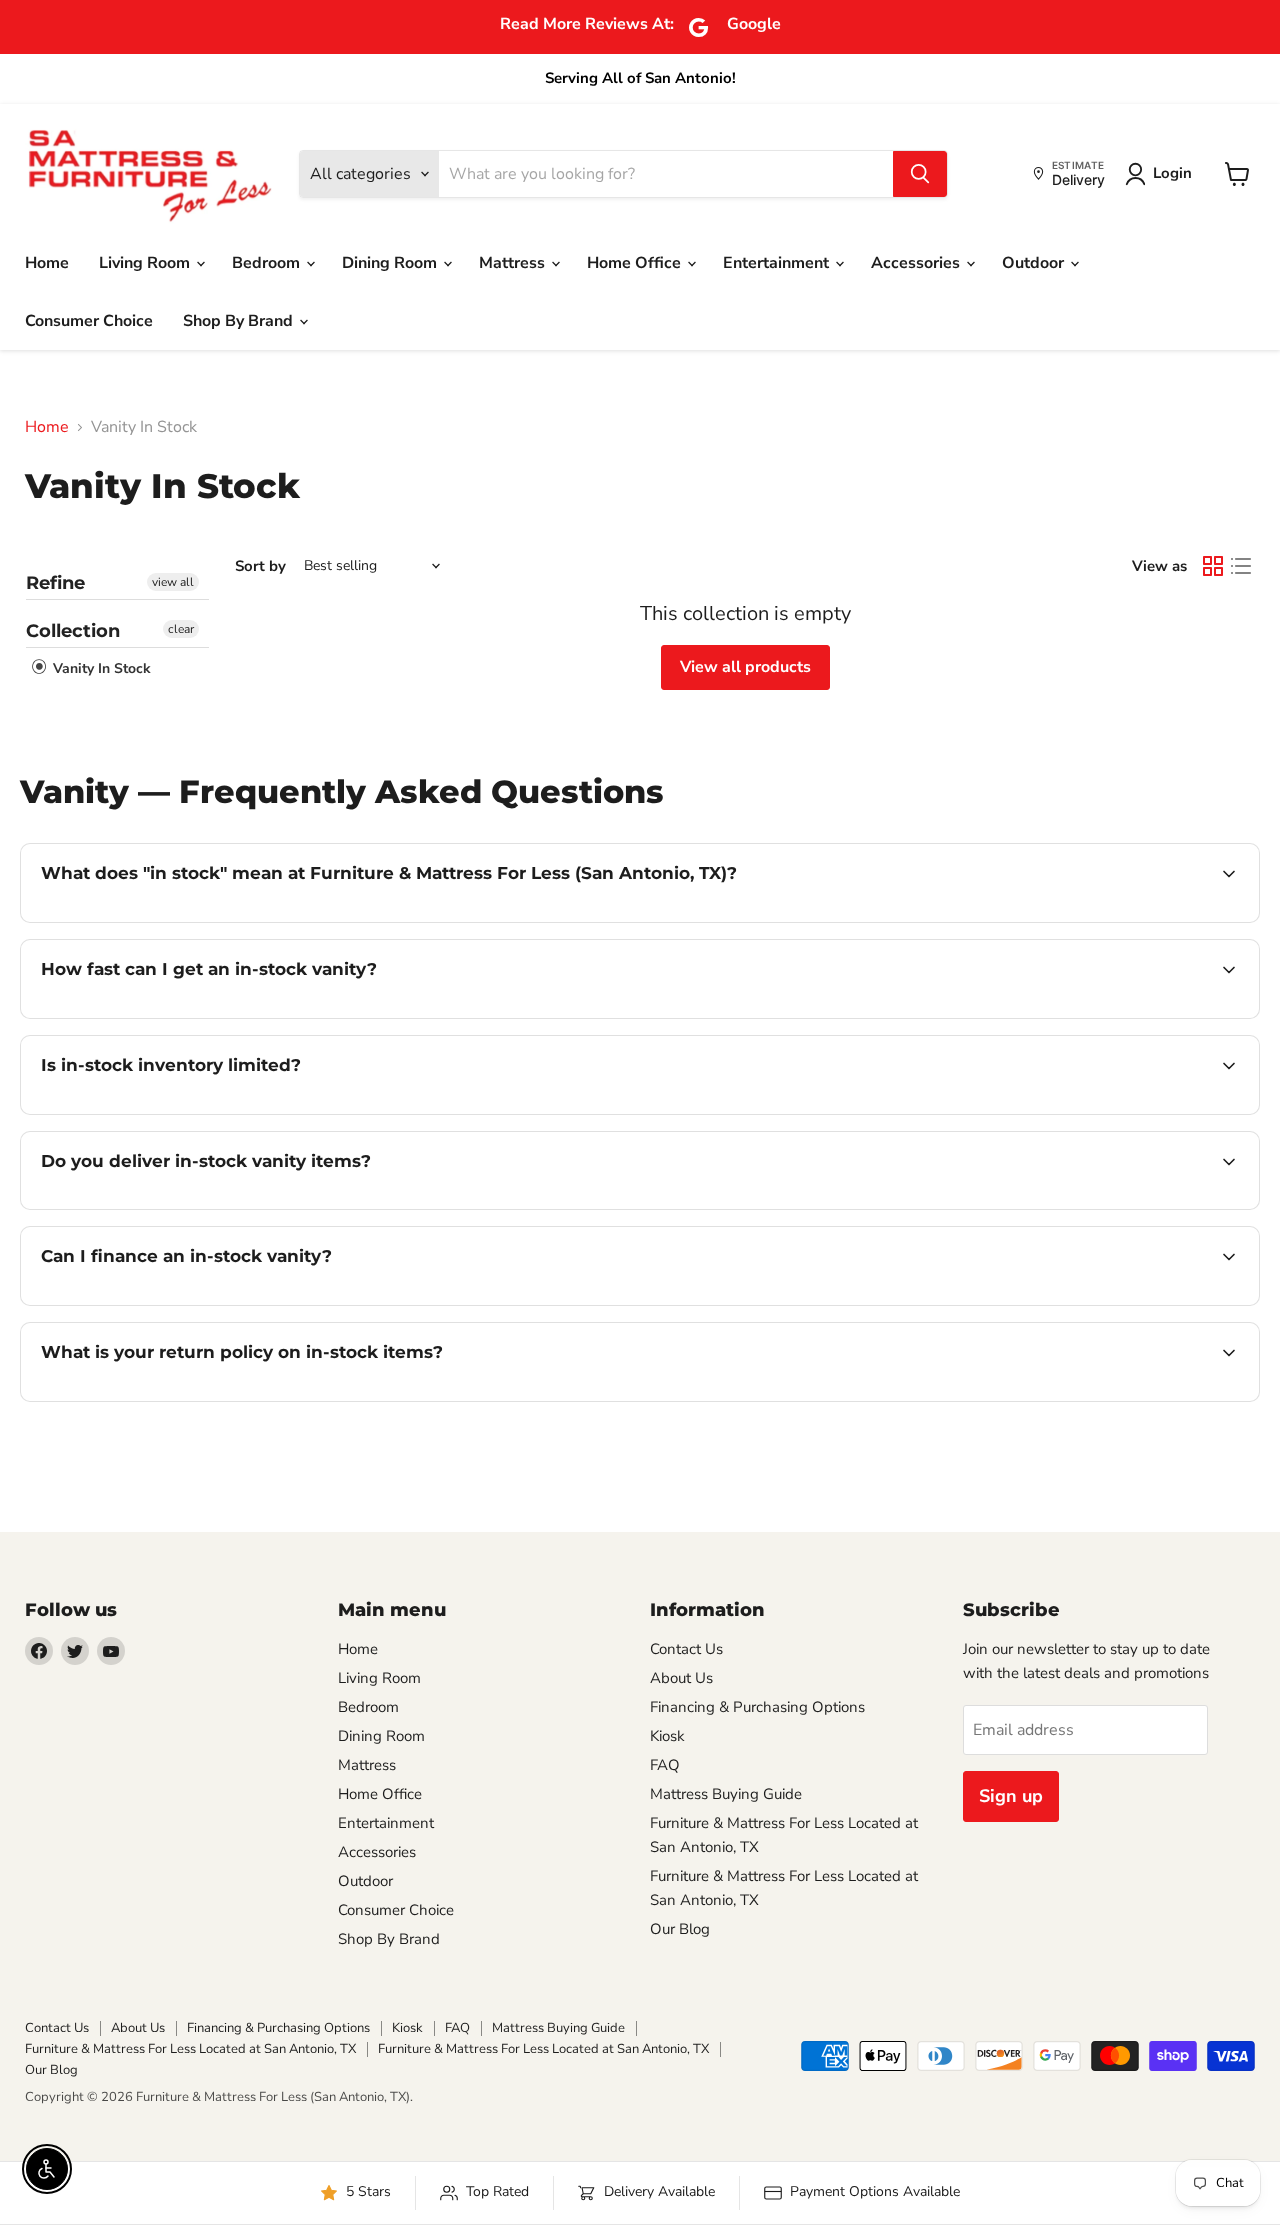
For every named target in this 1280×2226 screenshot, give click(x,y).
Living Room (146, 263)
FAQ (665, 1765)
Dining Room (391, 263)
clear (181, 629)
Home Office (636, 263)
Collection (73, 631)
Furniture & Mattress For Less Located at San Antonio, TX (190, 2049)
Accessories (917, 263)
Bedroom (268, 263)
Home (47, 263)
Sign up (1011, 1796)
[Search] (920, 174)
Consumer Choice (89, 321)
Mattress (514, 263)
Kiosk (667, 1736)
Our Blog (680, 1929)
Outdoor (1035, 263)
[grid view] (1213, 566)
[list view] (1241, 566)
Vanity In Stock (100, 668)
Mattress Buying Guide (726, 1794)
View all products (745, 667)
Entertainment (778, 263)
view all (173, 582)
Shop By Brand (240, 321)
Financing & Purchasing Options (757, 1707)
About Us (681, 1678)
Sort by (260, 566)
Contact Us (686, 1649)
